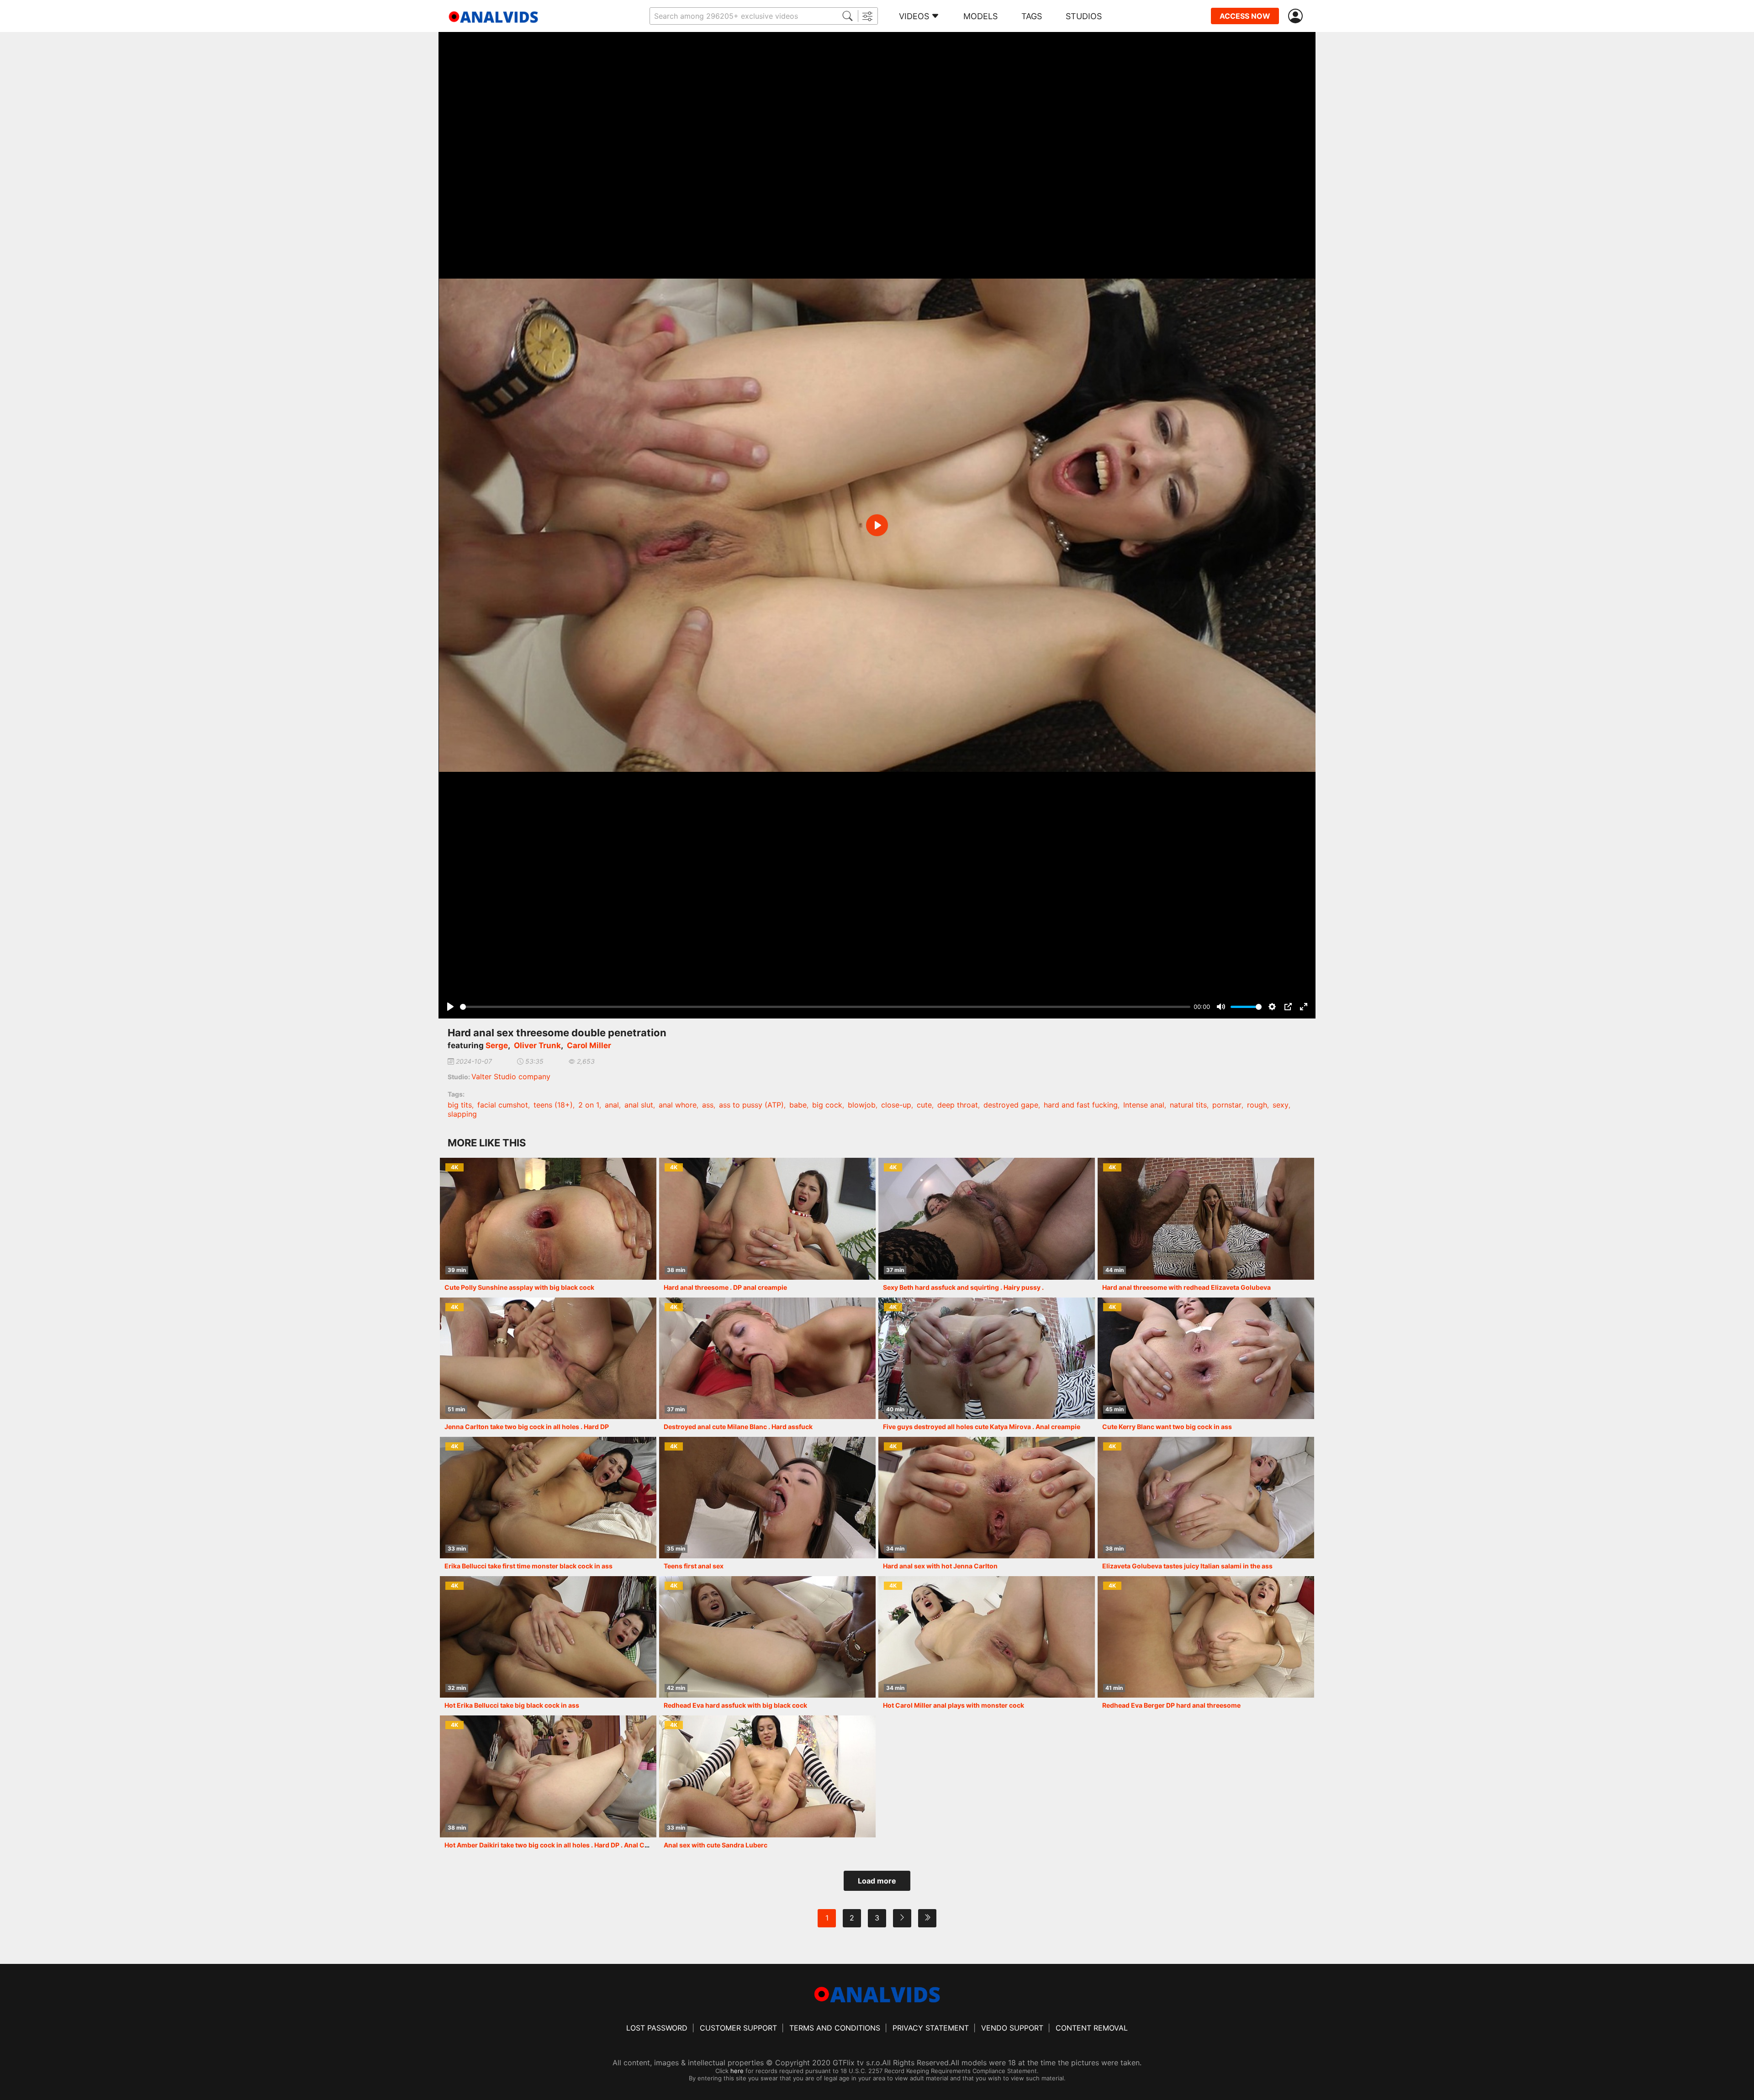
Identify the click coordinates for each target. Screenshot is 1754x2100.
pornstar (1227, 1105)
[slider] (825, 1007)
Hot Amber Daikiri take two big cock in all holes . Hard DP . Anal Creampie (557, 1845)
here (737, 2071)
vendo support (1012, 2028)
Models (980, 16)
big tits (460, 1105)
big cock (827, 1105)
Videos (914, 16)
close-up (896, 1105)
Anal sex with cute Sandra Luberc (716, 1845)
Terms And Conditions (835, 2028)
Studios (1084, 16)
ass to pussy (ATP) (751, 1105)
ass (708, 1105)
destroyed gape (1011, 1105)
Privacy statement (931, 2028)
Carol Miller (589, 1045)
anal (612, 1105)
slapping (462, 1114)
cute (924, 1105)
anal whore (678, 1105)
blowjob (862, 1105)
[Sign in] (1297, 16)
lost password (657, 2028)
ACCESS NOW (1245, 16)
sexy (1281, 1105)
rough (1257, 1105)
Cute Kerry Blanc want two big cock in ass (1167, 1427)
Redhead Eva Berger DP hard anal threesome (1171, 1705)
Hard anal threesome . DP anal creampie (725, 1287)
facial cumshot (503, 1105)
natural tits (1188, 1105)
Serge (497, 1045)
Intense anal (1144, 1105)
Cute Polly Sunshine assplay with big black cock (519, 1287)
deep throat (958, 1105)
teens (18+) (553, 1105)
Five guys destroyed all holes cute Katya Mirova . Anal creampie (982, 1427)
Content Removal (1092, 2028)
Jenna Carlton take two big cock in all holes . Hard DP (527, 1427)
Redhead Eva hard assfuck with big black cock (735, 1705)
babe (798, 1105)
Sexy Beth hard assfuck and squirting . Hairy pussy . (963, 1287)
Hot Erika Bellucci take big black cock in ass (512, 1705)
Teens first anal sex (694, 1566)
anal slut (639, 1105)
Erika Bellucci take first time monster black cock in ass (528, 1566)
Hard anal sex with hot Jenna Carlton (940, 1566)
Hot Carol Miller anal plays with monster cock (954, 1705)
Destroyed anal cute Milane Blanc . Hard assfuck (738, 1427)
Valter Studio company (511, 1076)
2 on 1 (589, 1105)
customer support (738, 2028)
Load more (877, 1881)
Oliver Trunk (537, 1045)
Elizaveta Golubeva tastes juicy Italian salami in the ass (1187, 1566)
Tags (1032, 16)
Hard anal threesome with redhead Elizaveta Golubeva (1186, 1287)
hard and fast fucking (1081, 1105)
